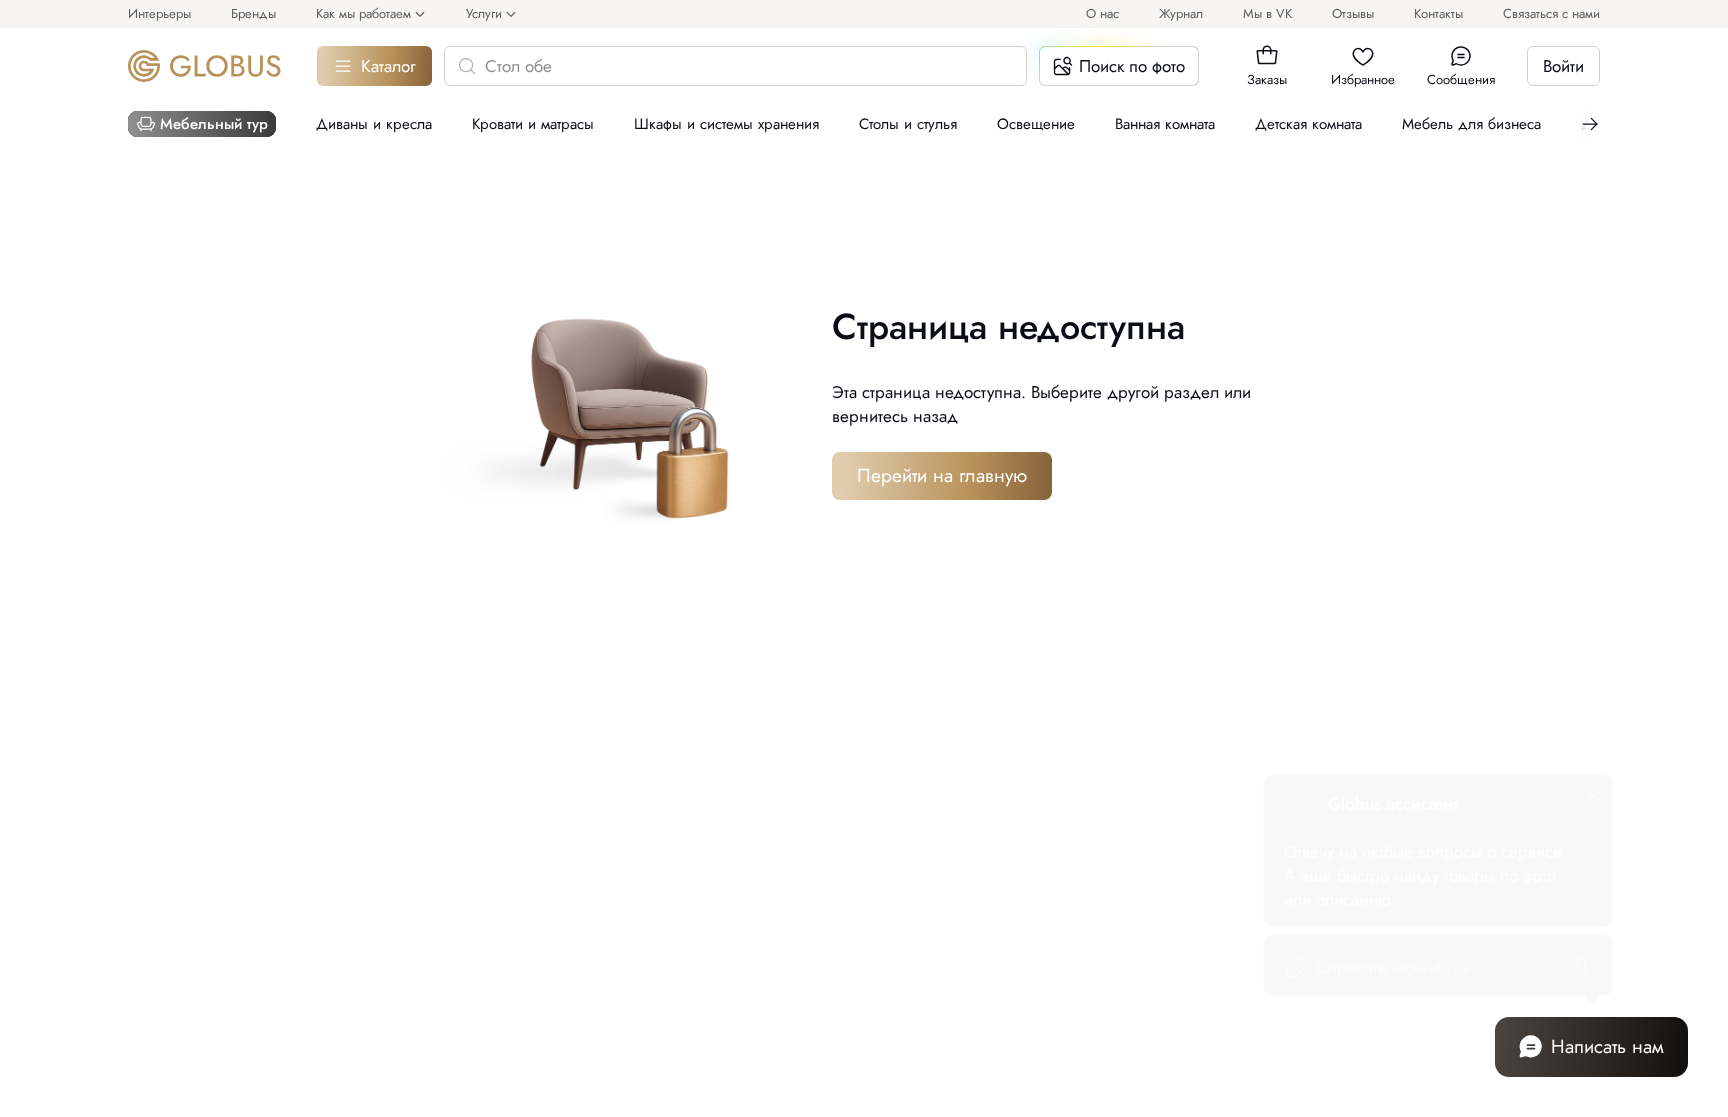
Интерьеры (159, 13)
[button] (1267, 56)
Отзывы (1353, 13)
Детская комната (1308, 124)
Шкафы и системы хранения (726, 124)
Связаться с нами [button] (1551, 13)
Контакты (1438, 13)
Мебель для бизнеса (1471, 124)
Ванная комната (1165, 124)
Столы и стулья (908, 124)
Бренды (253, 13)
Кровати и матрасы (533, 124)
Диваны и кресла (374, 124)
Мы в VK (1267, 13)
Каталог (388, 66)
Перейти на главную (942, 475)
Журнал (1181, 13)
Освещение (1036, 124)
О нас (1102, 13)
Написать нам (1607, 1046)
